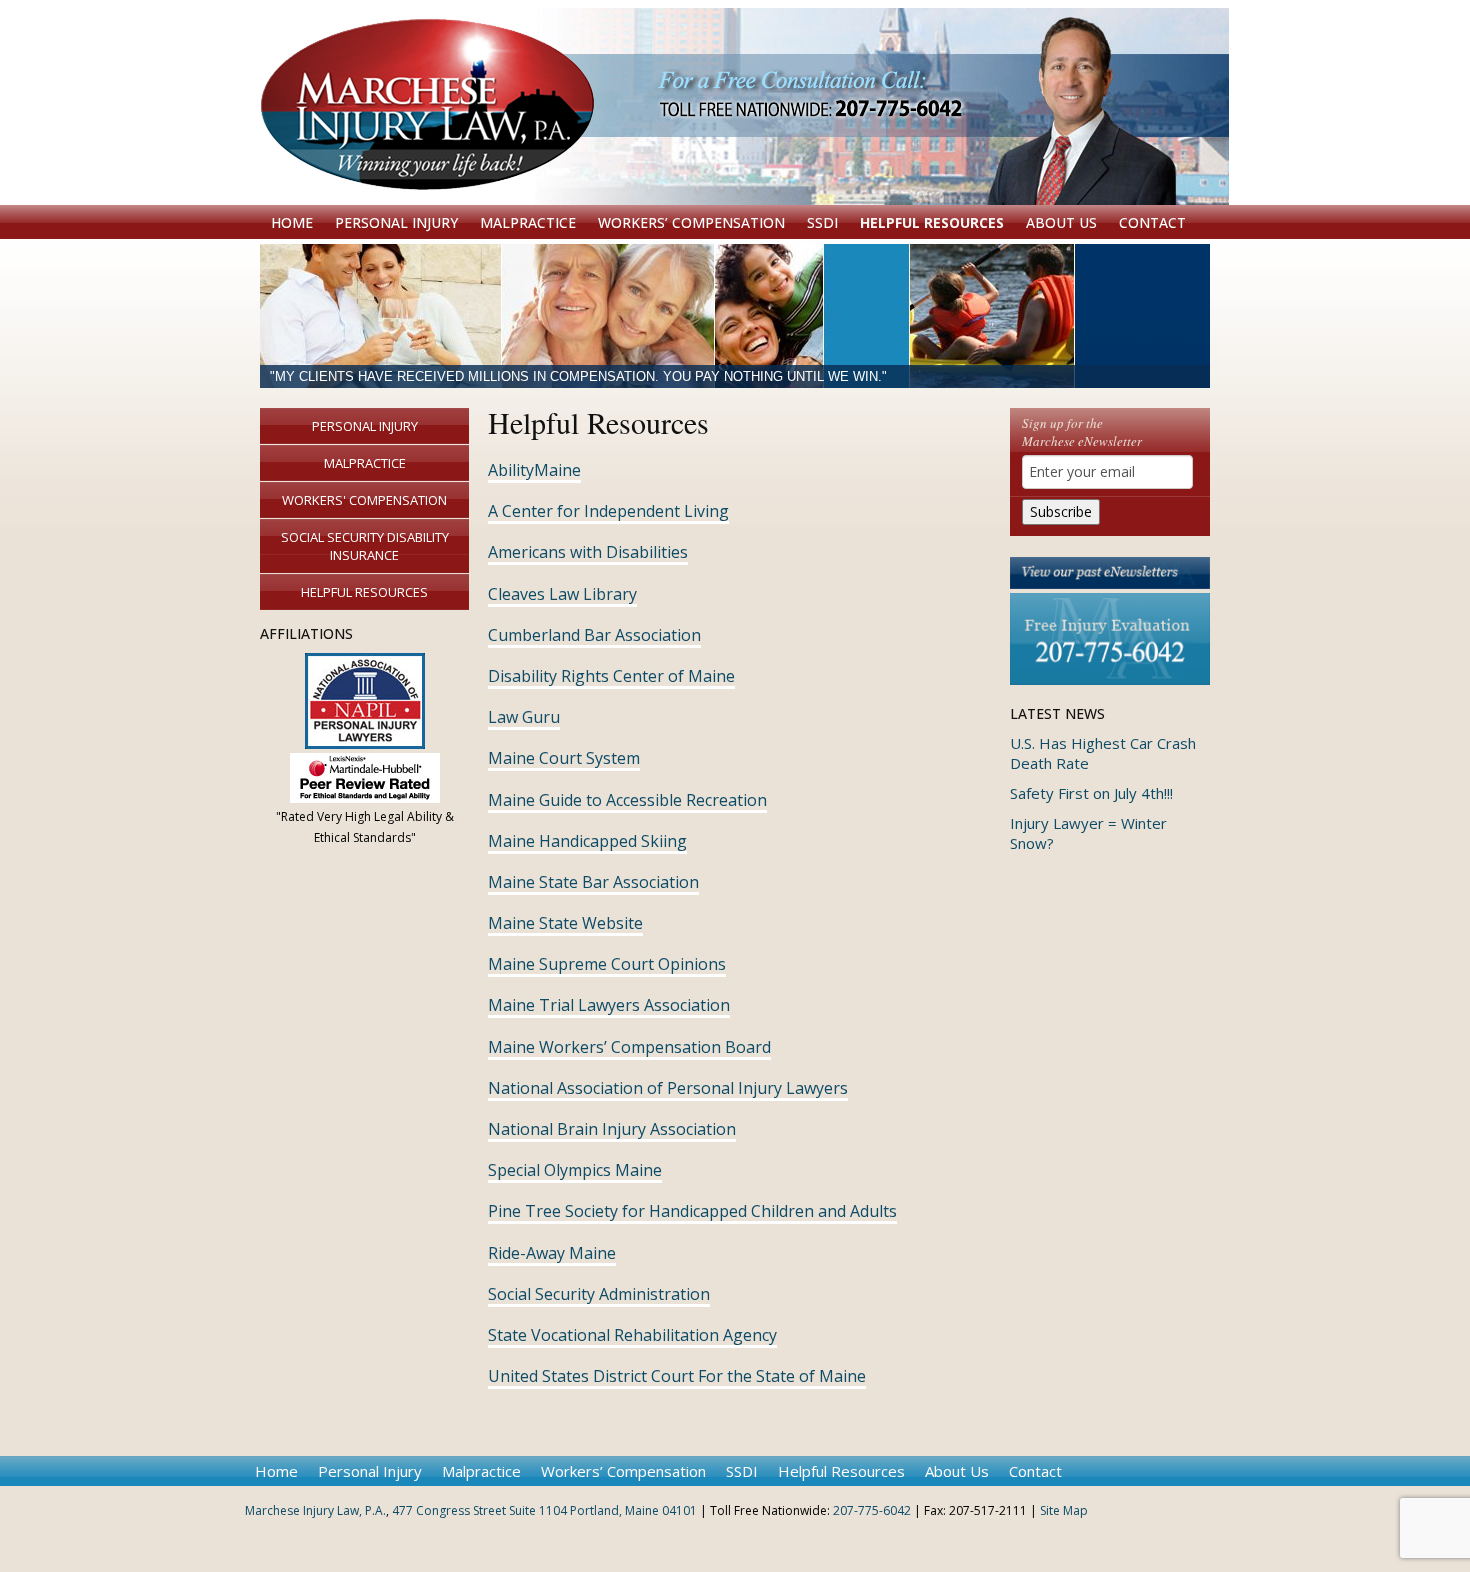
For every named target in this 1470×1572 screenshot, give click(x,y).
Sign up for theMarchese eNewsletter (1082, 432)
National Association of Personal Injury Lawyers (668, 1088)
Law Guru (524, 717)
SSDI (822, 222)
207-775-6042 (872, 1510)
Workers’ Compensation (691, 222)
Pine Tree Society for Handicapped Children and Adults (692, 1211)
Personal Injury (396, 222)
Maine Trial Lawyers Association (609, 1005)
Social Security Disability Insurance (365, 546)
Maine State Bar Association (593, 882)
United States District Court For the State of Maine (677, 1376)
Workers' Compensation (364, 500)
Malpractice (528, 222)
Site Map (1064, 1510)
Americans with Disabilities (588, 552)
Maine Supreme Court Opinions (607, 964)
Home (292, 222)
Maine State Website (565, 923)
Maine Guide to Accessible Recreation (627, 800)
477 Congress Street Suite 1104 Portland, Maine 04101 (544, 1510)
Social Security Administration (599, 1294)
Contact (1152, 222)
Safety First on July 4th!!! (1091, 793)
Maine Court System (564, 758)
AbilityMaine (534, 470)
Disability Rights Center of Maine (611, 676)
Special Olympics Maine (575, 1170)
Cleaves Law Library (562, 594)
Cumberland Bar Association (594, 635)
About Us (1061, 222)
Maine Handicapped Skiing (587, 841)
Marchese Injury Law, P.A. (315, 1510)
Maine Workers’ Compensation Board (629, 1047)
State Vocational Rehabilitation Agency (632, 1335)
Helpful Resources (932, 222)
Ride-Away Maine (552, 1253)
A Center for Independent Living (608, 511)
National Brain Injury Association (612, 1129)
